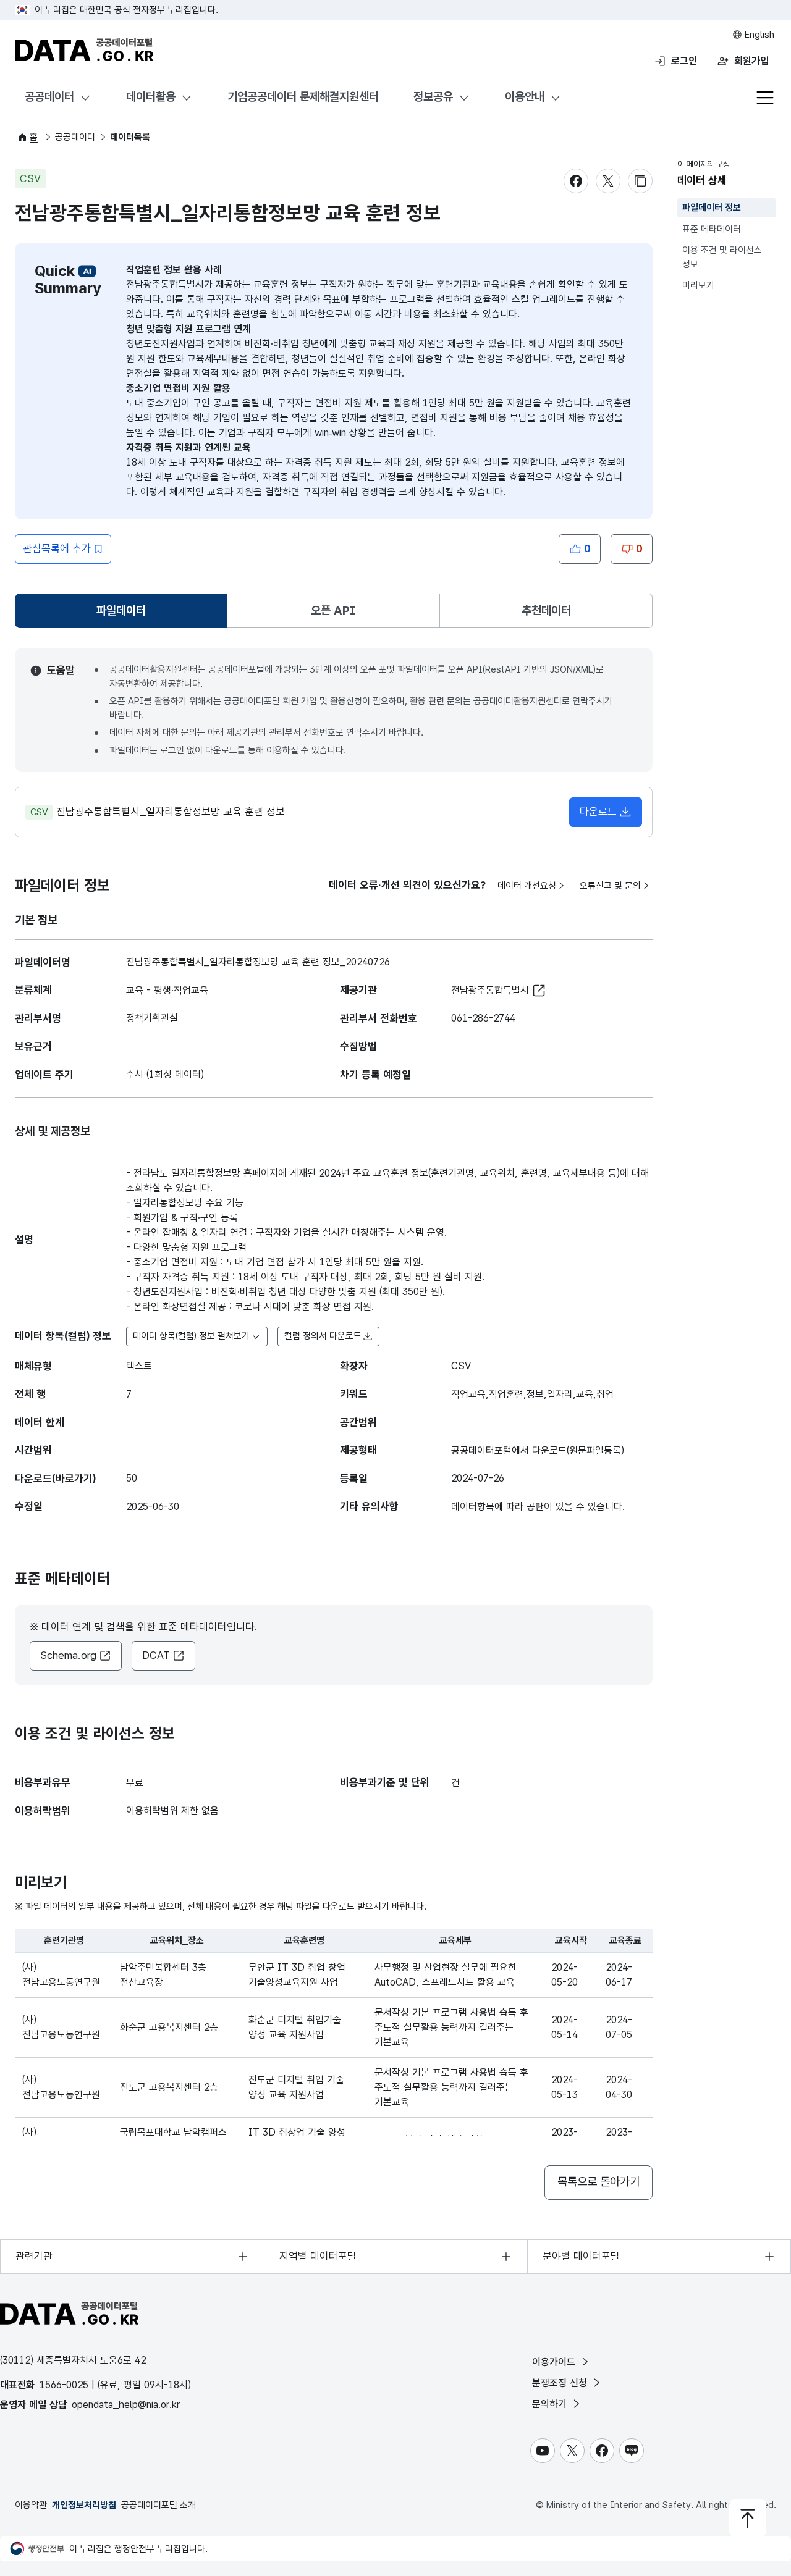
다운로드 (598, 812)
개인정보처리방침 (84, 2505)
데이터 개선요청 (527, 886)
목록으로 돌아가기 (599, 2182)
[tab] (121, 611)
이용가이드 (555, 2362)
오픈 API (333, 610)
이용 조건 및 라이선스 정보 (722, 257)
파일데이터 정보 (712, 208)
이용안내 (525, 97)
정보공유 (433, 97)
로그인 (684, 61)
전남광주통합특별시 (490, 990)
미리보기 (698, 285)
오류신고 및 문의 (610, 886)
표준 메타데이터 (712, 229)
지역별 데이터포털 (318, 2256)
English (758, 35)
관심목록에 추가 (57, 548)
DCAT (156, 1655)
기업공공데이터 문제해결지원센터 (303, 97)
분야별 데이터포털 (581, 2256)
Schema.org (68, 1655)
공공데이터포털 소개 (159, 2505)
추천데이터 (546, 610)
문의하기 (551, 2404)
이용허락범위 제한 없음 (172, 1810)
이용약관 (31, 2505)
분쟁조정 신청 (561, 2383)
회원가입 (751, 61)
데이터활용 (151, 97)
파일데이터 (124, 615)
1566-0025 (64, 2385)
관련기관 (34, 2256)
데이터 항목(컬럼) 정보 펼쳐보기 (191, 1336)
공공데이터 (49, 97)
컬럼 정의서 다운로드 (323, 1336)
